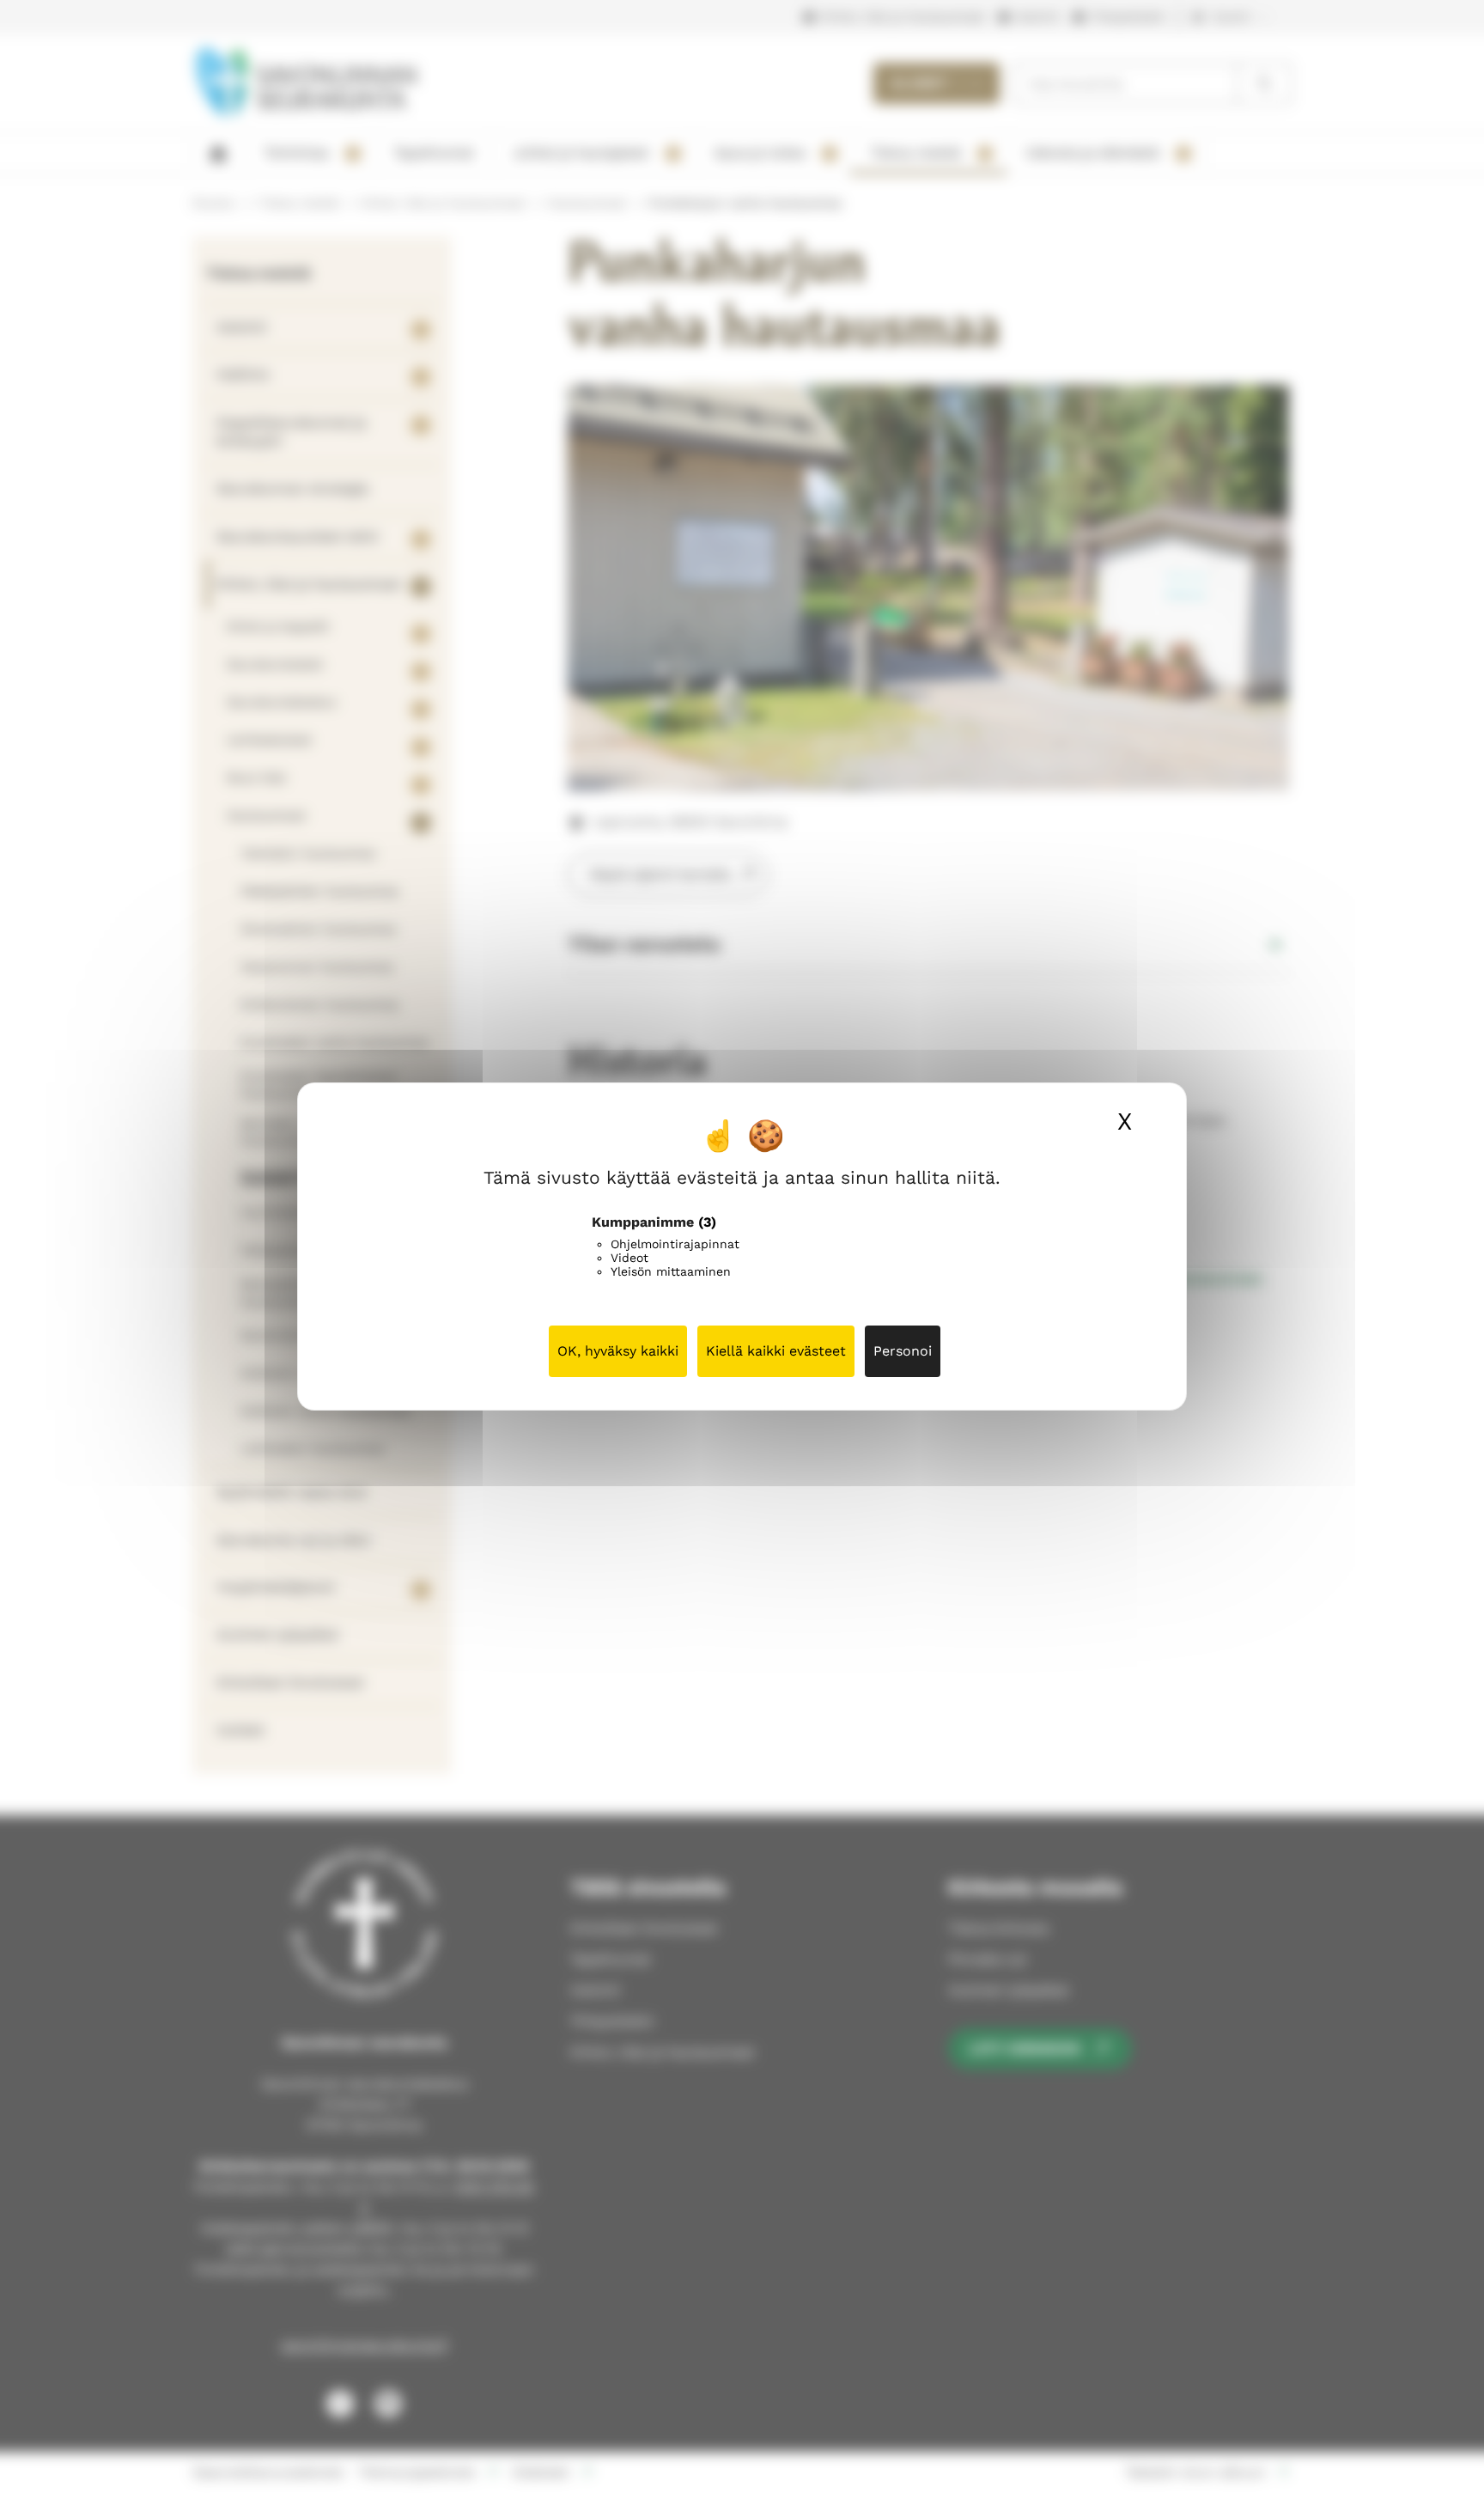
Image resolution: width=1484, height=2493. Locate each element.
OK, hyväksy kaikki (618, 1351)
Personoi (903, 1351)
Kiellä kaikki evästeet (776, 1351)
